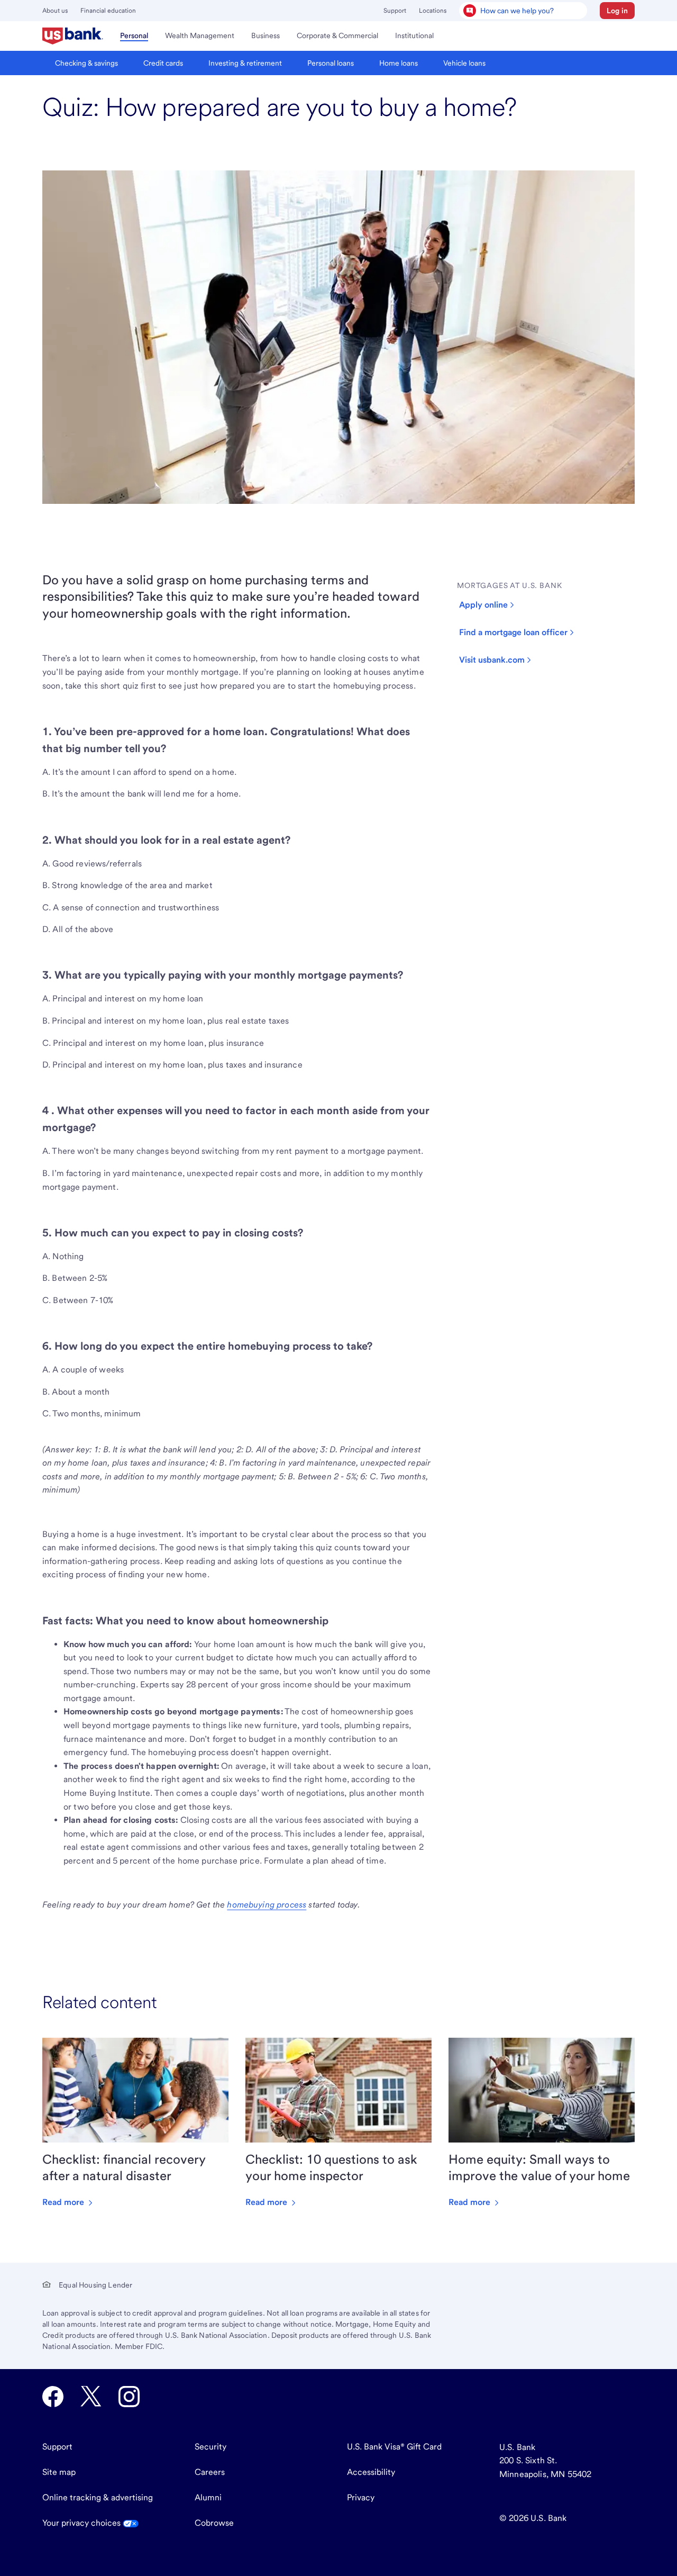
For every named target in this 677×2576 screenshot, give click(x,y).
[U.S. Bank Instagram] (129, 2397)
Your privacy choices (83, 2523)
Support (395, 11)
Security (211, 2447)
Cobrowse (214, 2523)
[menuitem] (73, 36)
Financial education (108, 11)
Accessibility (371, 2472)
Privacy (361, 2497)
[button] (617, 11)
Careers (210, 2472)
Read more (64, 2202)
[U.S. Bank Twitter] (91, 2397)
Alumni (208, 2497)
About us (55, 11)
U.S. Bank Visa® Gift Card (394, 2447)
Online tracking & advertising (98, 2497)
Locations (433, 11)
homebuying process (267, 1905)
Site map (59, 2472)
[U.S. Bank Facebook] (53, 2397)
